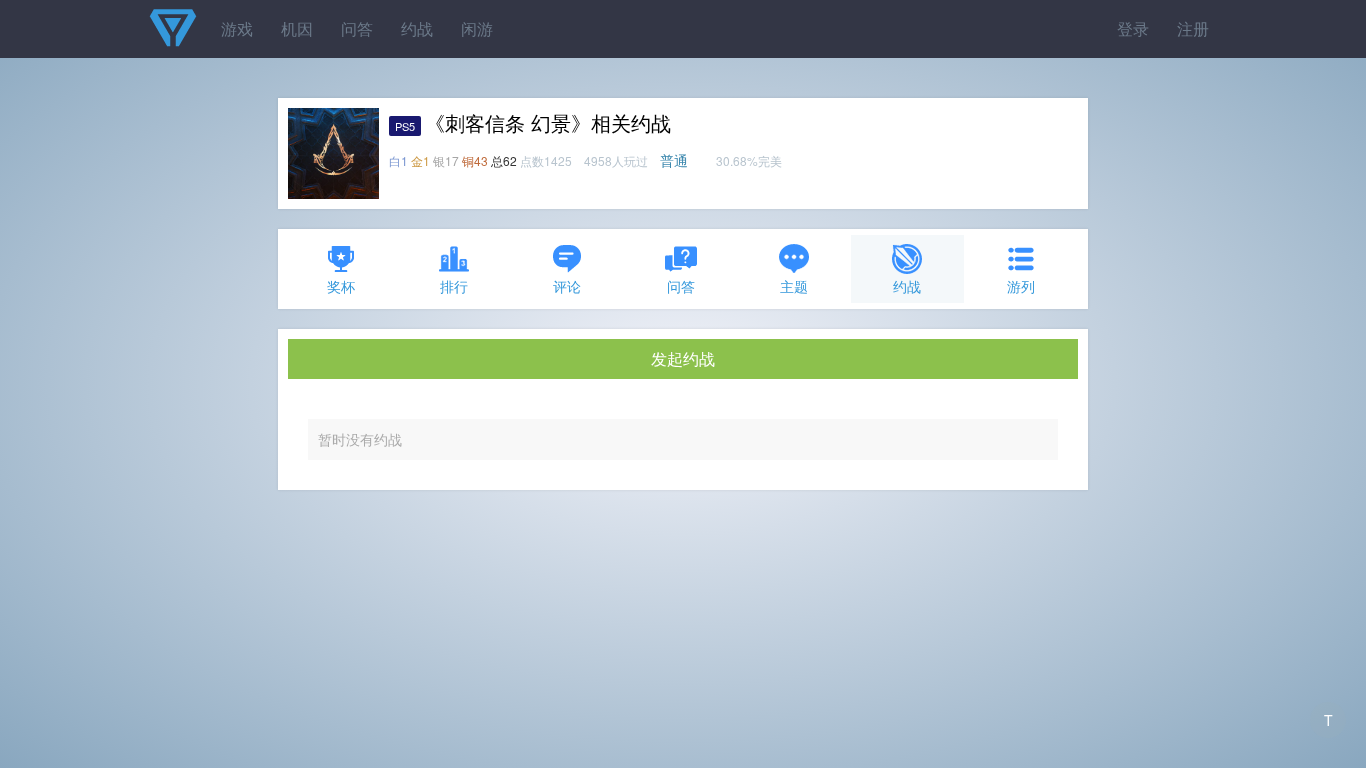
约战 (417, 28)
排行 (454, 286)
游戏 (237, 28)
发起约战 (683, 358)
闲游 (477, 28)
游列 (1021, 286)
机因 (297, 28)
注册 (1193, 28)
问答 (357, 28)
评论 (567, 286)
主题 (794, 286)
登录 (1133, 28)
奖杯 (341, 286)
